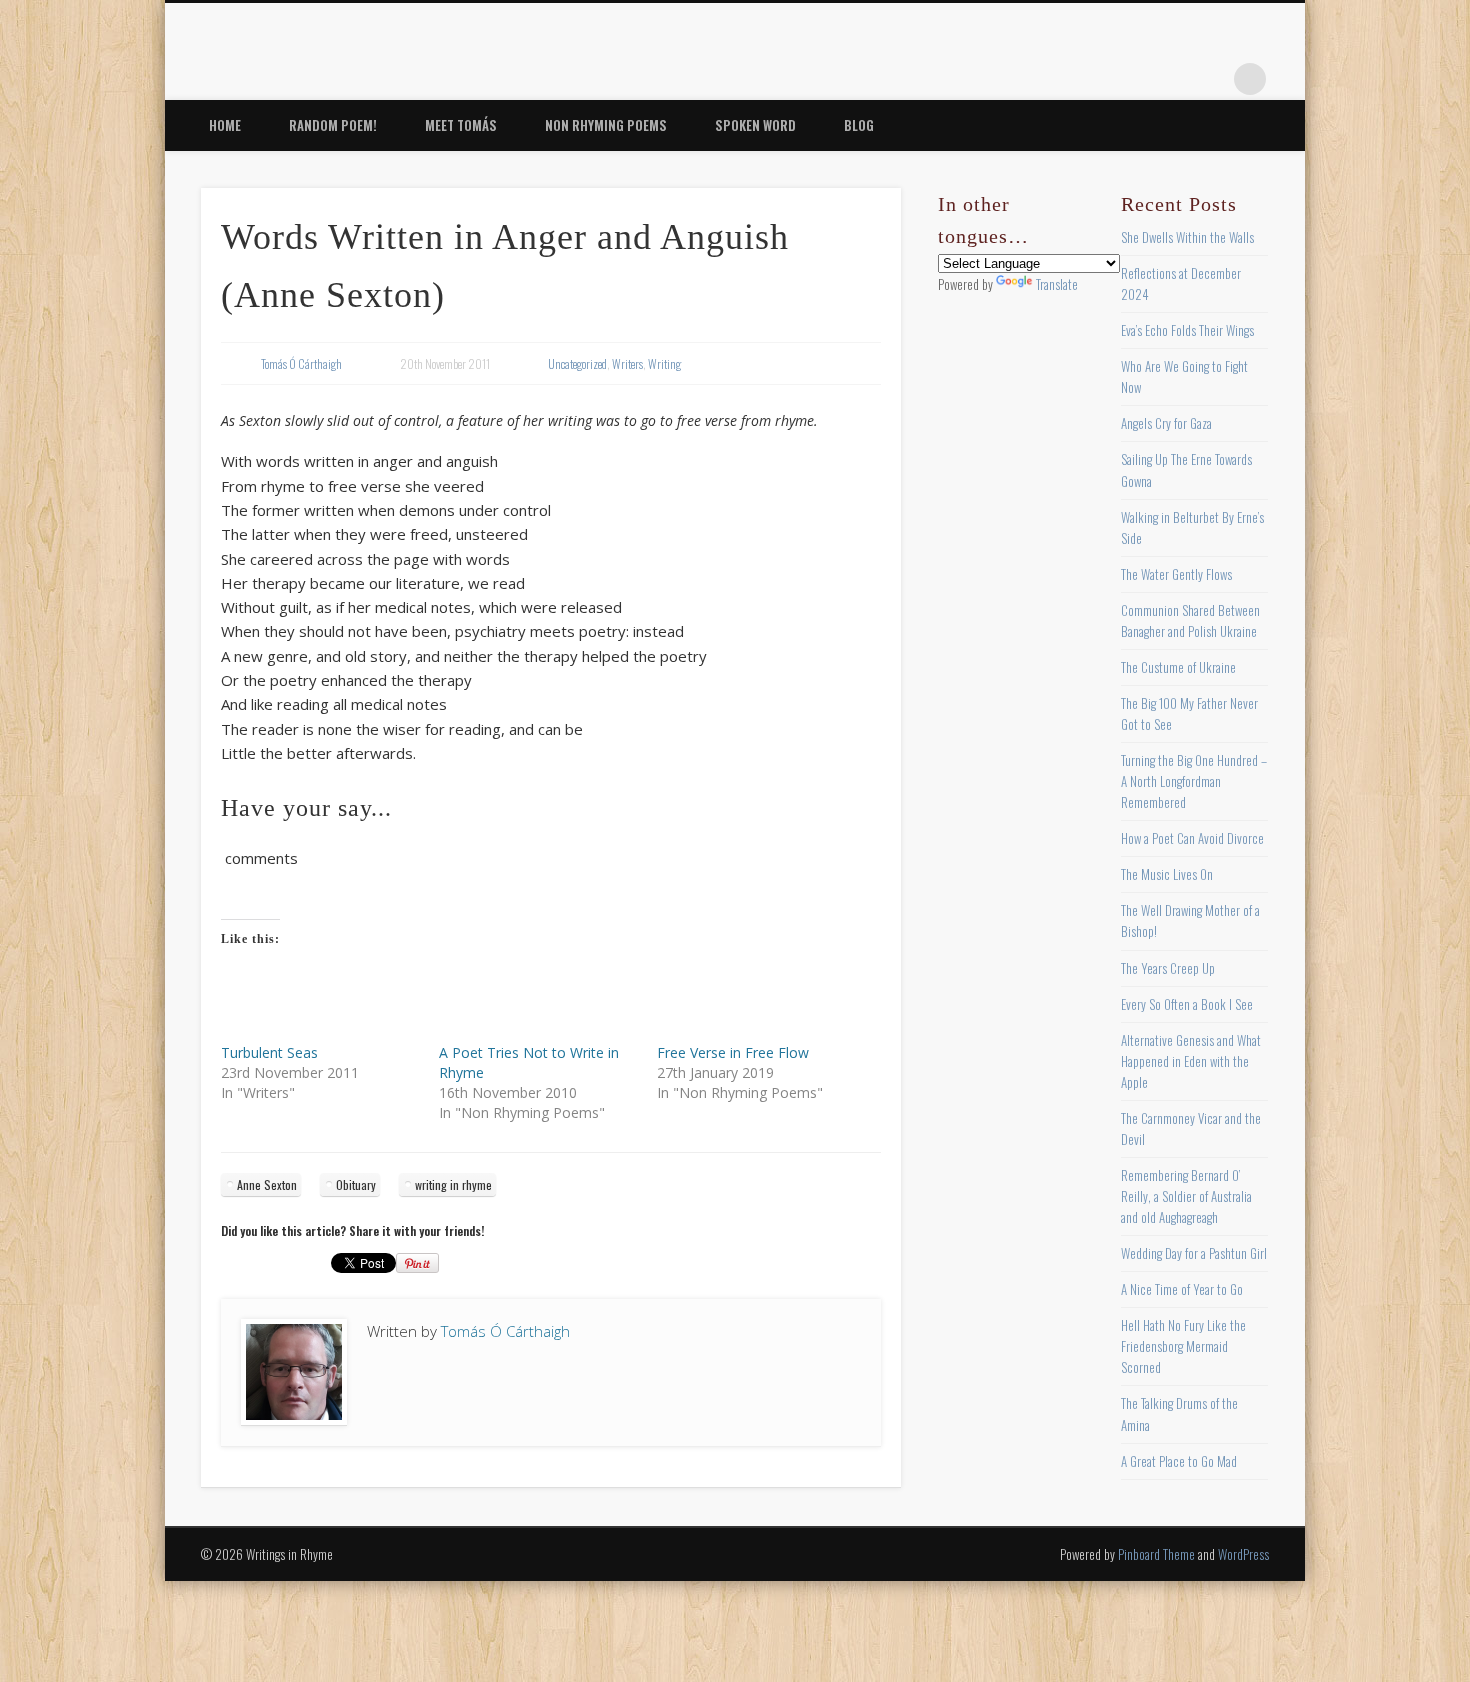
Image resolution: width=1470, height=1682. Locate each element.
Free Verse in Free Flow (733, 1052)
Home (225, 125)
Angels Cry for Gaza (1166, 423)
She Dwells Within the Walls (1187, 237)
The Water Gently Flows (1176, 574)
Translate (1057, 284)
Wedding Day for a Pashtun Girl (1194, 1253)
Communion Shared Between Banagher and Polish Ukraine (1190, 620)
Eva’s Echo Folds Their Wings (1187, 330)
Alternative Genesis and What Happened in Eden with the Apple (1191, 1061)
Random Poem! (333, 125)
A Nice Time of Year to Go (1182, 1289)
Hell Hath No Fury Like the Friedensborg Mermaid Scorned (1183, 1346)
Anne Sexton (267, 1184)
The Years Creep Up (1168, 968)
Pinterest (1127, 79)
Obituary (356, 1184)
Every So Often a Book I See (1187, 1004)
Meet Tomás (461, 125)
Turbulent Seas (269, 1052)
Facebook (1045, 79)
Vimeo (1168, 79)
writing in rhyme (453, 1184)
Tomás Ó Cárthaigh (301, 363)
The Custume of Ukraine (1178, 667)
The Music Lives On (1167, 874)
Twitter (1086, 79)
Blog (859, 125)
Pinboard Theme (1156, 1554)
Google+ (1209, 79)
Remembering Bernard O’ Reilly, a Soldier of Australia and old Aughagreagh (1186, 1196)
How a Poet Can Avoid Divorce (1192, 838)
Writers (627, 363)
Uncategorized (577, 363)
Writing (664, 363)
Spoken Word (755, 125)
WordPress (1243, 1554)
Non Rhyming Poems (606, 125)
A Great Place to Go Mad (1179, 1461)
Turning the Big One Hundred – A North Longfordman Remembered (1194, 781)
